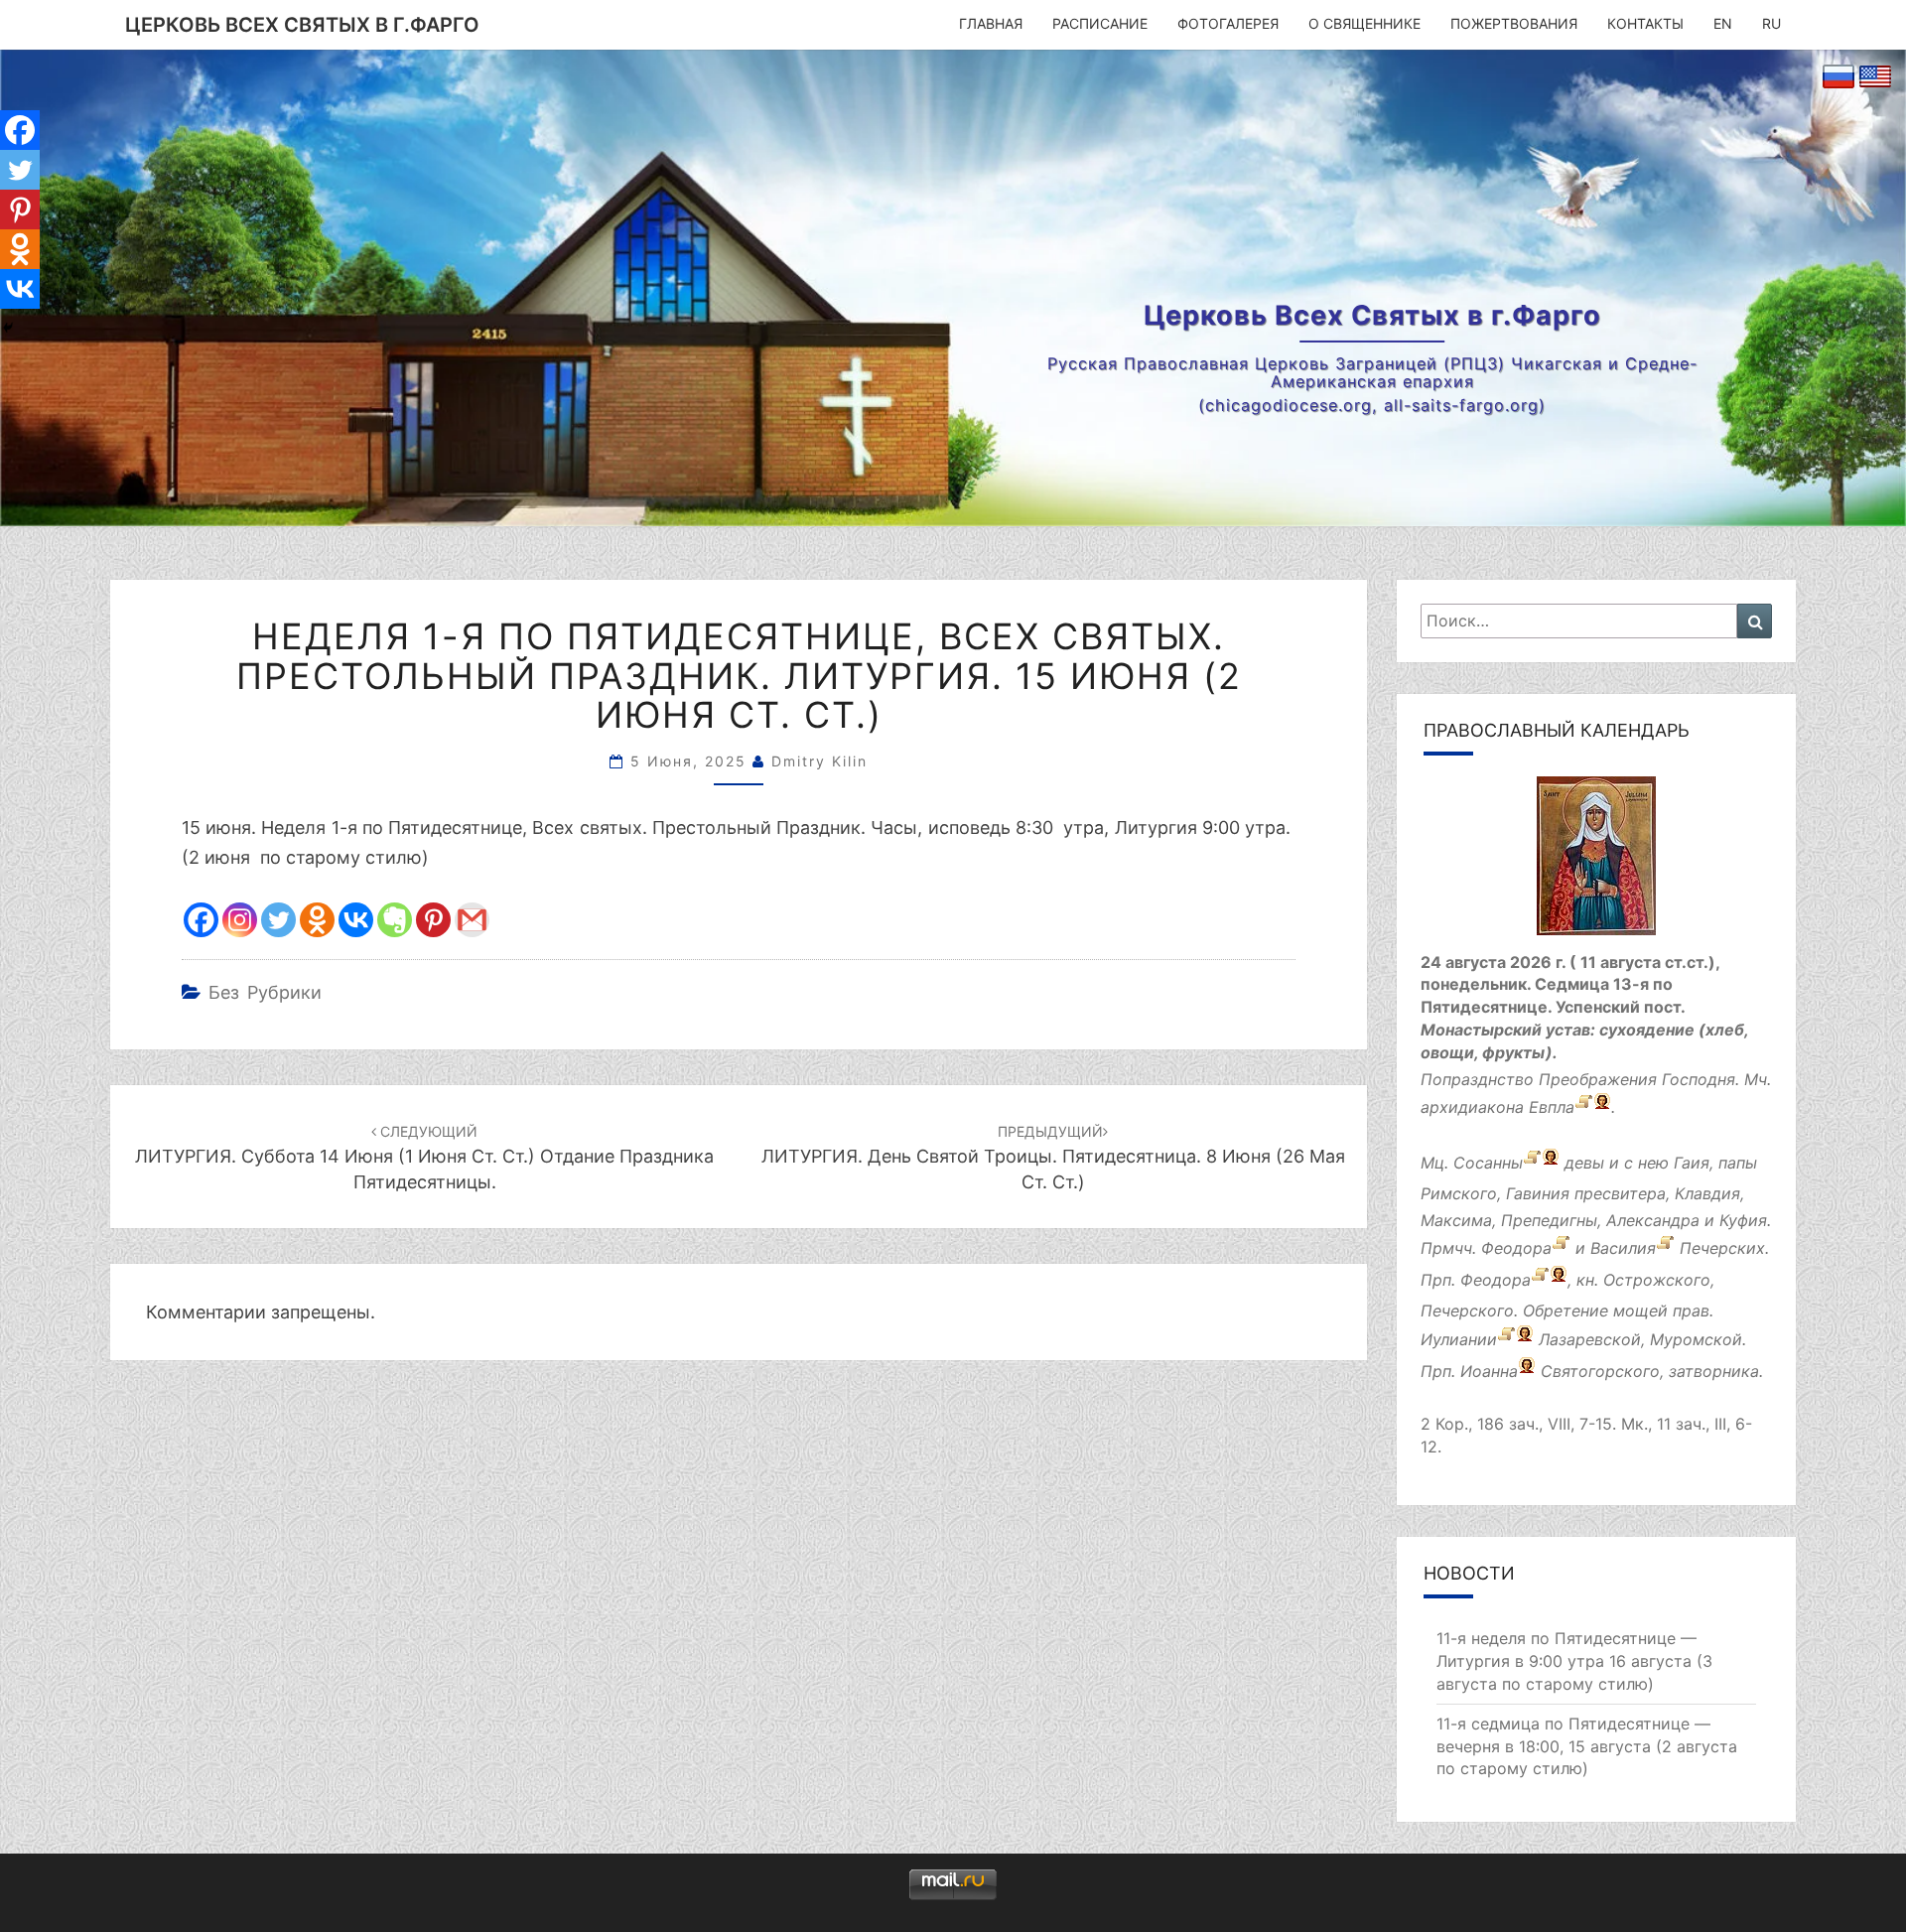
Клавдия (1707, 1193)
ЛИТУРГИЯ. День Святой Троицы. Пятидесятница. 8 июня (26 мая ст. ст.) (1053, 1157)
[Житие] (1561, 1249)
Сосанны (1488, 1163)
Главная (991, 23)
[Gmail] (472, 920)
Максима (1456, 1220)
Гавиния (1538, 1193)
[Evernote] (395, 920)
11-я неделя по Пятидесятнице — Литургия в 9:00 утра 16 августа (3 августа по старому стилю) (1574, 1661)
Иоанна (1489, 1371)
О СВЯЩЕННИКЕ (1364, 23)
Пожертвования (1514, 23)
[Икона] (1596, 862)
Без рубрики (265, 992)
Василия (1623, 1249)
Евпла (1552, 1107)
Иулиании (1459, 1339)
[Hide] (8, 328)
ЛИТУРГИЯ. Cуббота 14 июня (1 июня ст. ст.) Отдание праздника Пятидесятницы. (424, 1157)
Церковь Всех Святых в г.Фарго (302, 25)
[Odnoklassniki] (317, 920)
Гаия (1692, 1163)
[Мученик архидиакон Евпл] (1584, 1107)
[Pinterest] (433, 920)
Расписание (1100, 23)
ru (1771, 23)
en (1723, 23)
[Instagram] (240, 920)
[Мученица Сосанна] (1532, 1163)
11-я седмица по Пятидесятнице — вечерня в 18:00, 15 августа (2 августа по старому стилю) (1587, 1746)
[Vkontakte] (356, 920)
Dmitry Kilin (819, 761)
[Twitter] (278, 920)
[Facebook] (201, 920)
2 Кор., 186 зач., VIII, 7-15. (1518, 1424)
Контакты (1645, 23)
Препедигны (1549, 1220)
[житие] (1506, 1339)
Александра (1653, 1220)
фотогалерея (1228, 23)
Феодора (1516, 1249)
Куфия (1743, 1220)
